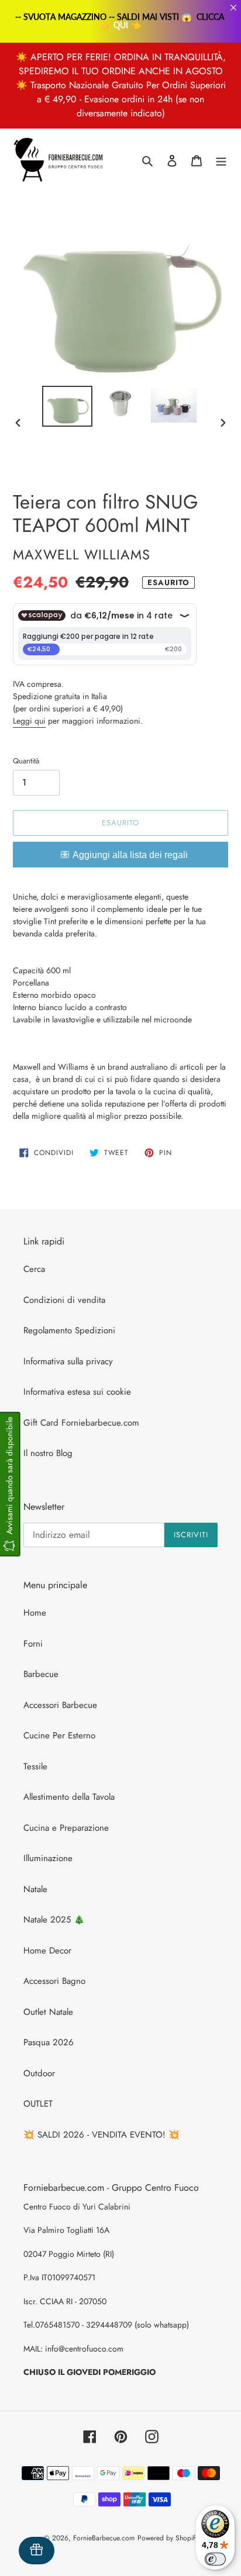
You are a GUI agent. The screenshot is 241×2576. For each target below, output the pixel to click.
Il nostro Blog (48, 1453)
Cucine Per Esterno (59, 1735)
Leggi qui (29, 721)
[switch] (215, 2559)
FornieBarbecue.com (104, 2538)
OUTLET (38, 2104)
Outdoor (39, 2073)
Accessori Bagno (54, 1981)
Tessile (35, 1766)
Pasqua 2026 (49, 2042)
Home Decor (47, 1951)
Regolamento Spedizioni (69, 1330)
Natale (35, 1889)
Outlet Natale (48, 2012)
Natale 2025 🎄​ (54, 1920)
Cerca (34, 1269)
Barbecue (41, 1674)
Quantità (26, 761)
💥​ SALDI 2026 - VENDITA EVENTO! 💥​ (101, 2135)
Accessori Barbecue (60, 1705)
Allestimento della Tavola (69, 1797)
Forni (33, 1644)
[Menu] (221, 160)
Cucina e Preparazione (66, 1828)
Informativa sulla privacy (68, 1361)
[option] (68, 406)
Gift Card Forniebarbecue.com (81, 1423)
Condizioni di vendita (64, 1300)
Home (35, 1613)
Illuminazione (48, 1858)
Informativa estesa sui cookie (77, 1392)
